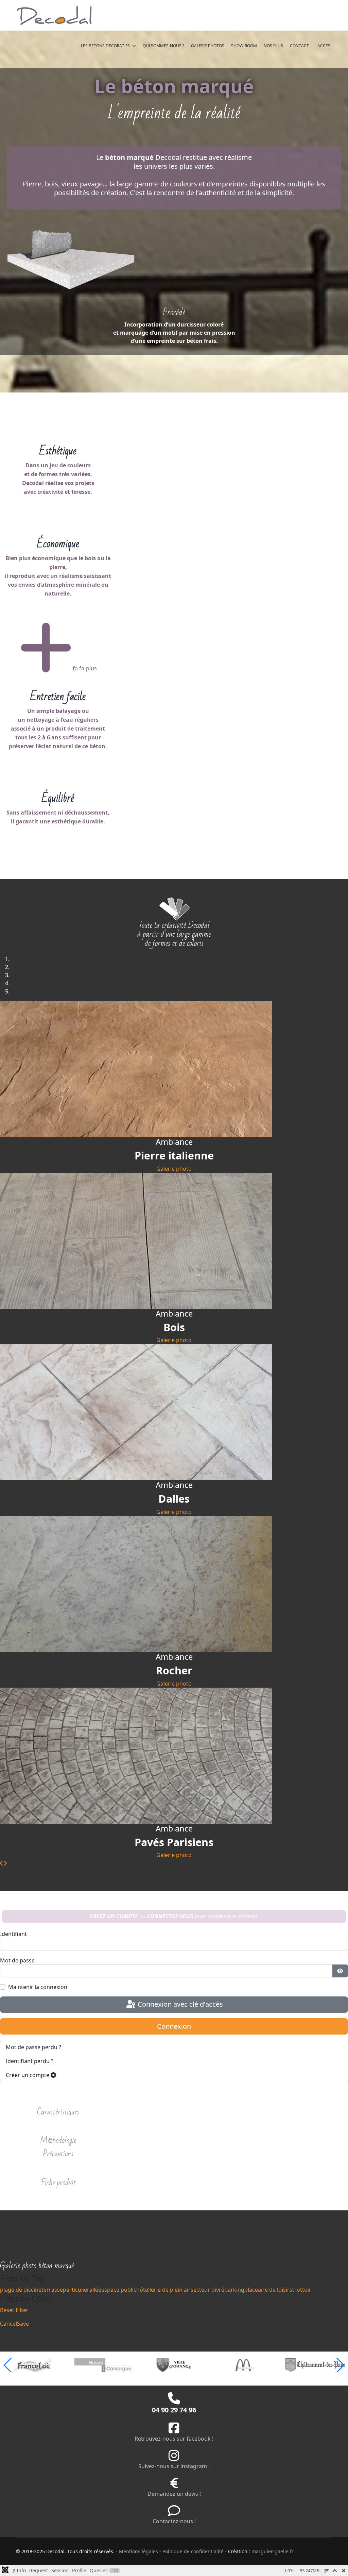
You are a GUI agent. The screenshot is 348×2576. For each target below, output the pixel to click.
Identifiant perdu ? (30, 2061)
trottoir (302, 2290)
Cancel (8, 2324)
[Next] (5, 1863)
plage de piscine (21, 2290)
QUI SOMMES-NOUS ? (163, 46)
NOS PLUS (273, 46)
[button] (340, 2365)
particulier (76, 2290)
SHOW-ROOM (244, 46)
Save (23, 2324)
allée (95, 2290)
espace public (119, 2290)
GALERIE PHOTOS (208, 46)
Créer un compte (28, 2075)
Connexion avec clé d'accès (179, 2004)
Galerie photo (174, 1169)
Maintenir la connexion (38, 1987)
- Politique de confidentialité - (194, 2551)
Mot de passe (17, 1960)
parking (234, 2290)
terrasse (52, 2290)
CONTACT (299, 46)
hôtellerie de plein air (163, 2290)
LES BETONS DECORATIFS (105, 46)
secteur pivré (207, 2290)
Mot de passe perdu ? (33, 2047)
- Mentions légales (137, 2551)
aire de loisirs (275, 2290)
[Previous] (2, 1863)
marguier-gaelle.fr (273, 2551)
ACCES (324, 46)
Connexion (174, 2026)
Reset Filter (14, 2310)
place (251, 2290)
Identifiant (13, 1934)
